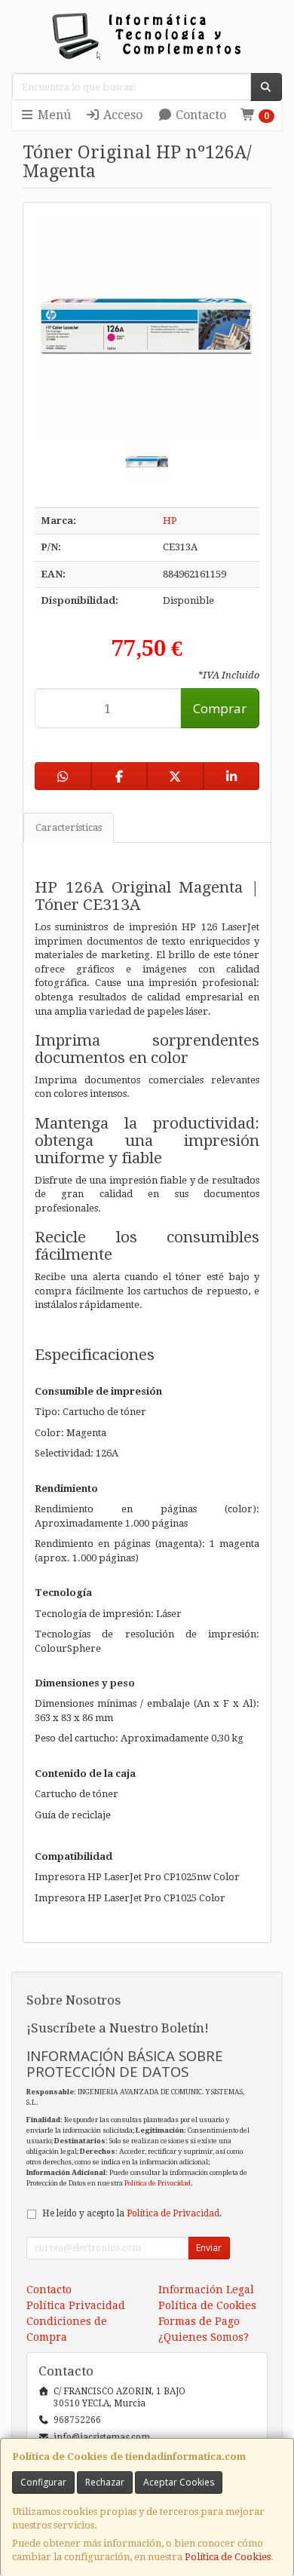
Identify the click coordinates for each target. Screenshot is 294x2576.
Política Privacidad (76, 2305)
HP (170, 521)
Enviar (209, 2248)
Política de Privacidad (158, 2183)
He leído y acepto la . (132, 2213)
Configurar (43, 2482)
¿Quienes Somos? (204, 2337)
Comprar (220, 708)
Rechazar (105, 2482)
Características (69, 827)
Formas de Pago (199, 2321)
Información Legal (206, 2290)
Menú (53, 115)
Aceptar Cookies (179, 2482)
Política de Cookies (228, 2557)
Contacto (199, 115)
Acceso (121, 115)
